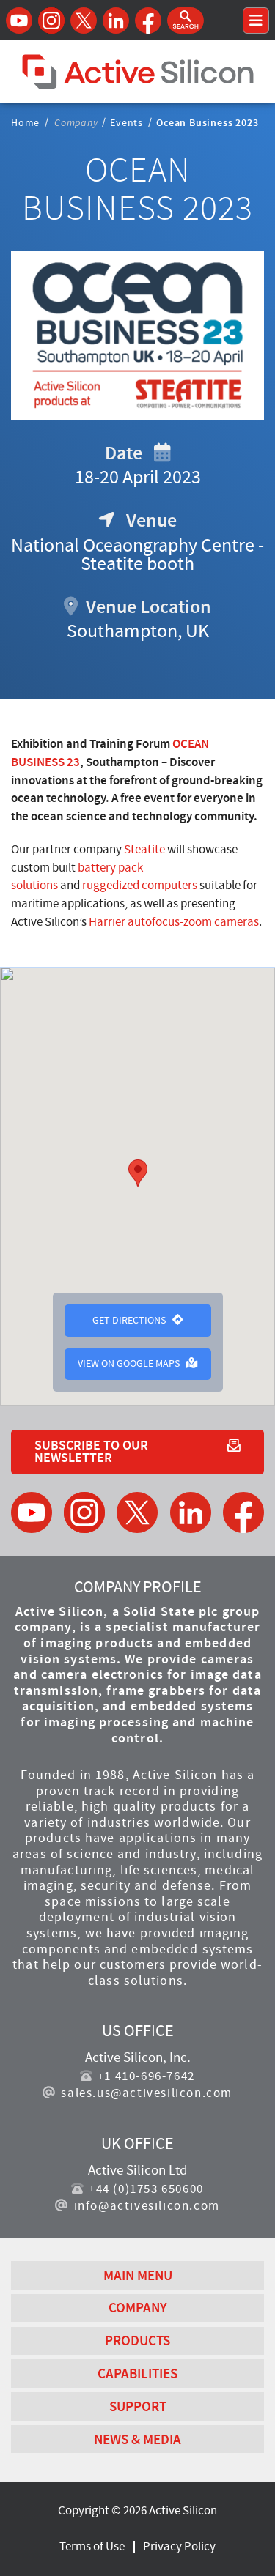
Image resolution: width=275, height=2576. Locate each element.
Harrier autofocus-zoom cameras (174, 922)
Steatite (144, 849)
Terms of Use (92, 2546)
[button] (186, 21)
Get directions (130, 1320)
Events (126, 122)
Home (25, 122)
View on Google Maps (130, 1363)
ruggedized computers (140, 885)
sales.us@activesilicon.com (147, 2093)
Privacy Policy (179, 2546)
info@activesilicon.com (147, 2206)
